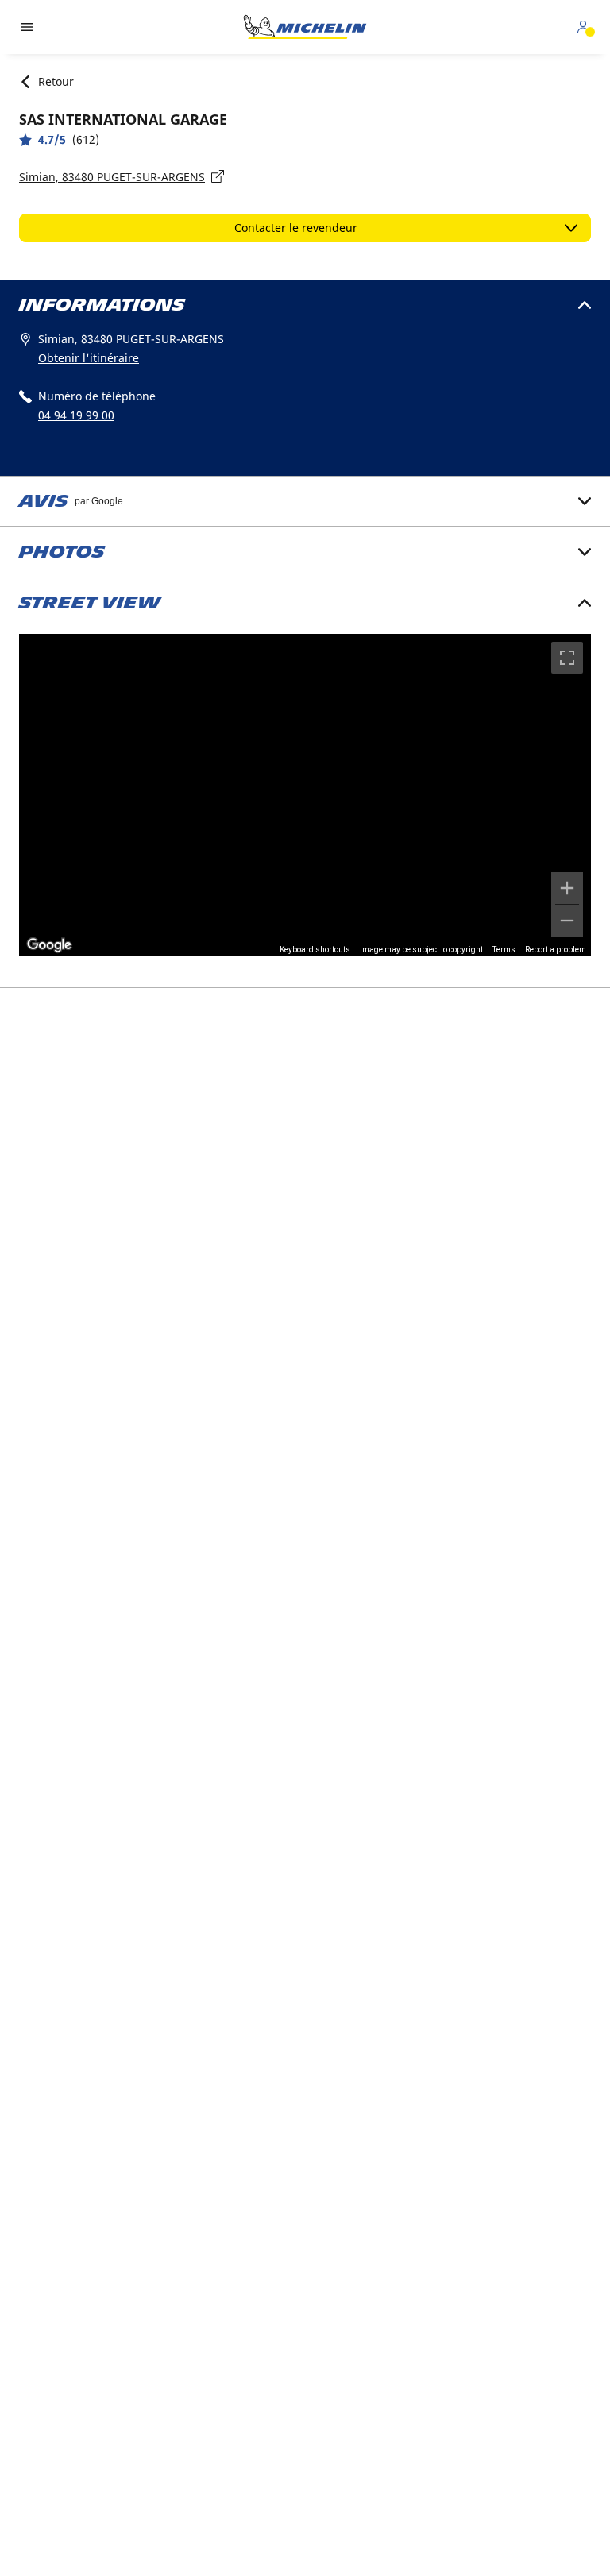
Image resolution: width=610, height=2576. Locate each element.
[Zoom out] (567, 921)
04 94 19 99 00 (76, 415)
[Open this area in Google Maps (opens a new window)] (49, 945)
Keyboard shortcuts (315, 950)
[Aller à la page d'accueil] (305, 27)
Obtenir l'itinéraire (89, 358)
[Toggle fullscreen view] (567, 658)
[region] (305, 795)
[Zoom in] (567, 888)
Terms (504, 950)
